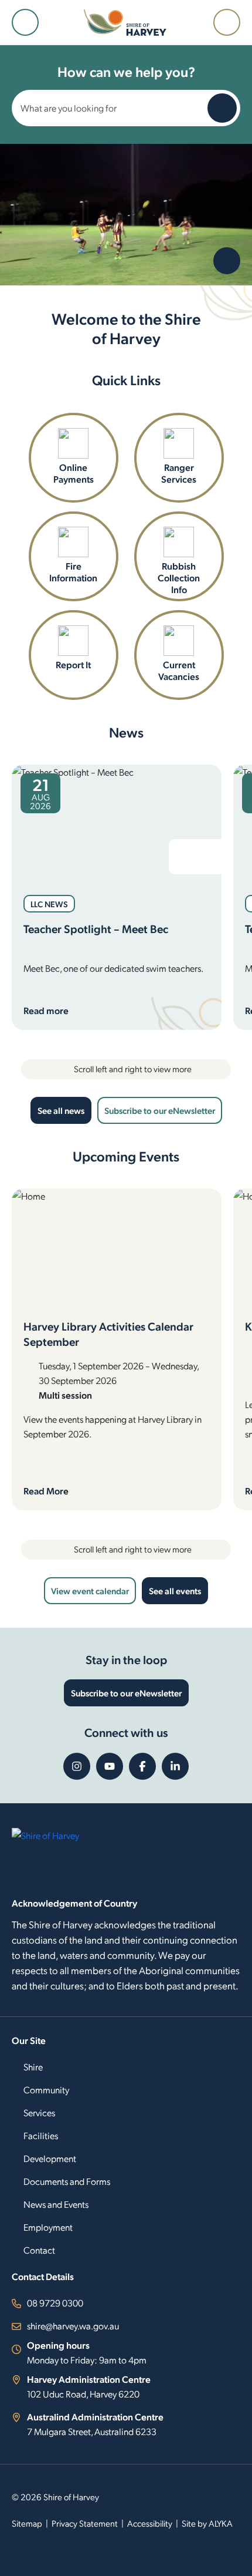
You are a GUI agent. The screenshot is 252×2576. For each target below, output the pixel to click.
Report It (73, 664)
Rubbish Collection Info (179, 578)
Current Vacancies (179, 670)
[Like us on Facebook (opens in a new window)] (142, 1766)
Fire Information (73, 572)
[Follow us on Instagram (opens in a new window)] (77, 1766)
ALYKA (221, 2523)
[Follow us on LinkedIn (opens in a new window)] (175, 1766)
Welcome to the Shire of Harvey (126, 328)
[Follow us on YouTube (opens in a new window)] (110, 1766)
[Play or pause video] (227, 261)
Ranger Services (179, 473)
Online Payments (74, 473)
